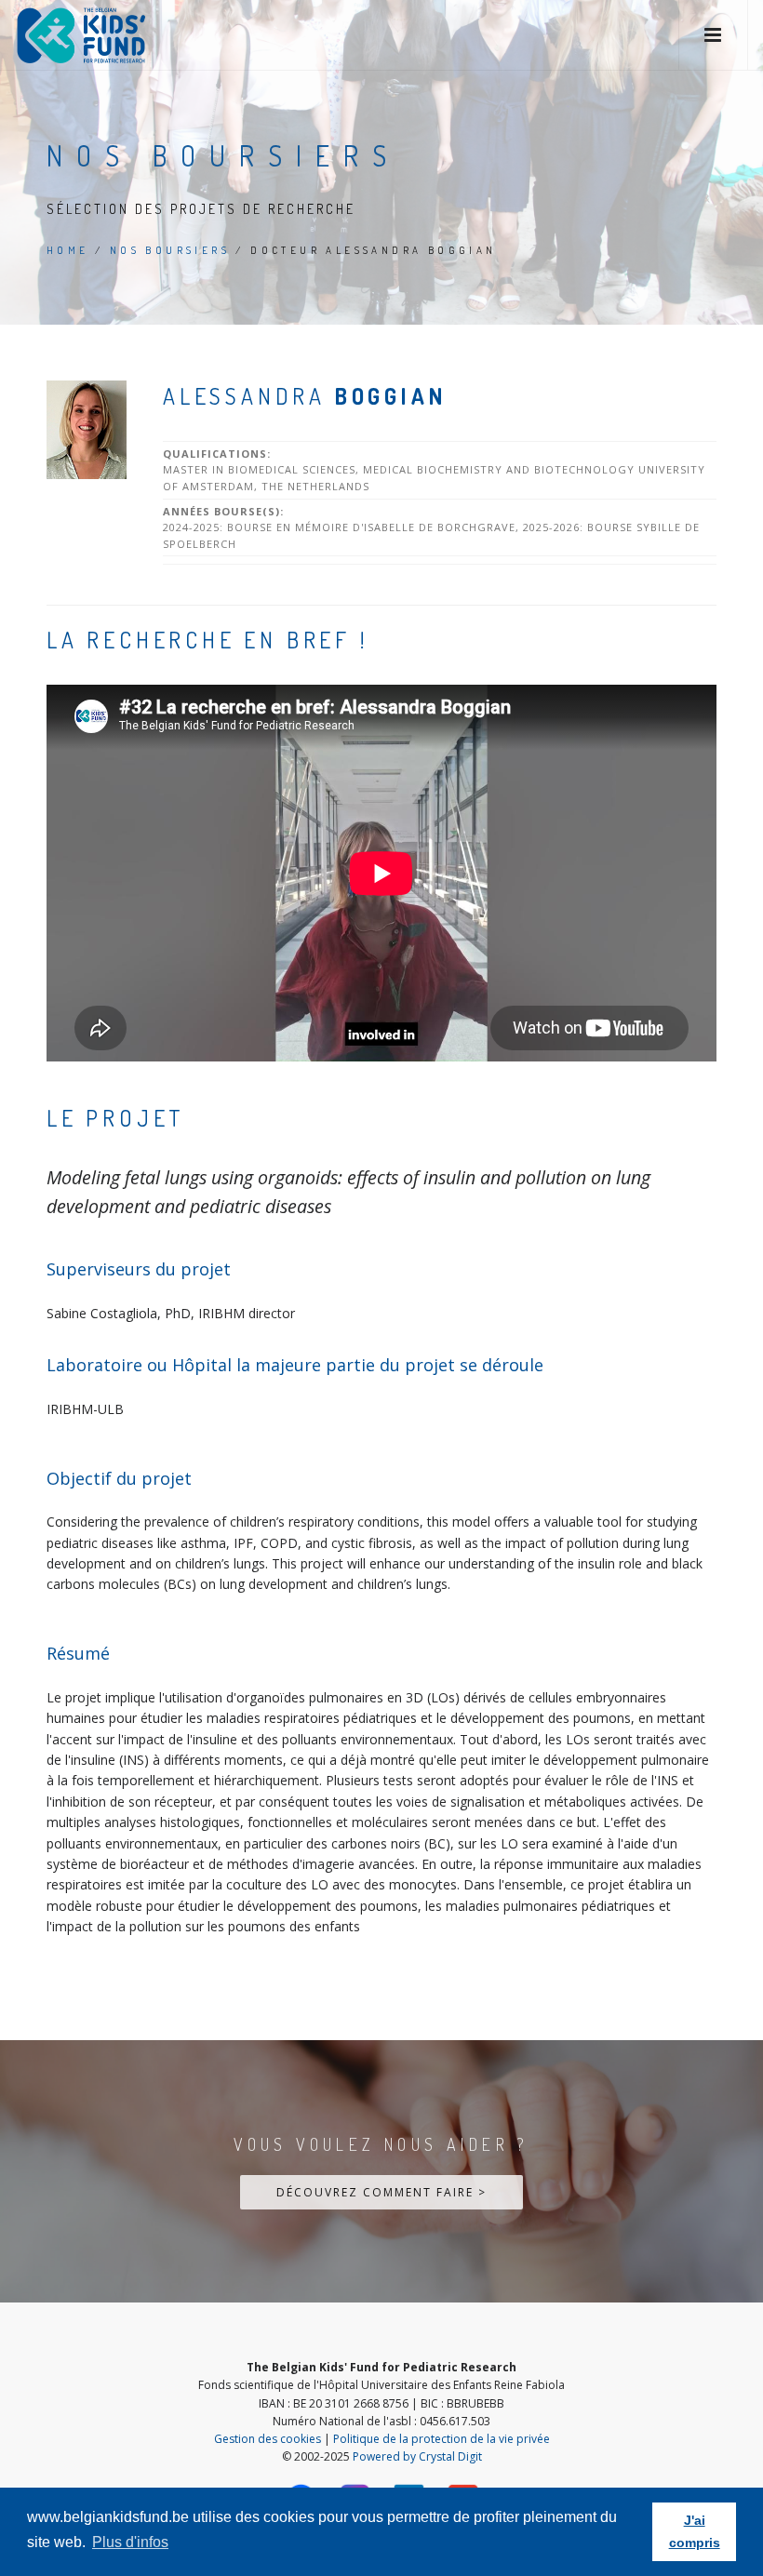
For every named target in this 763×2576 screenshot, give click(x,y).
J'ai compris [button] (695, 2531)
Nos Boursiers (170, 250)
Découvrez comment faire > (381, 2192)
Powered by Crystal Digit (417, 2456)
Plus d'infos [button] (130, 2542)
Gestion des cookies (268, 2439)
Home (68, 250)
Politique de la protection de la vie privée (442, 2439)
